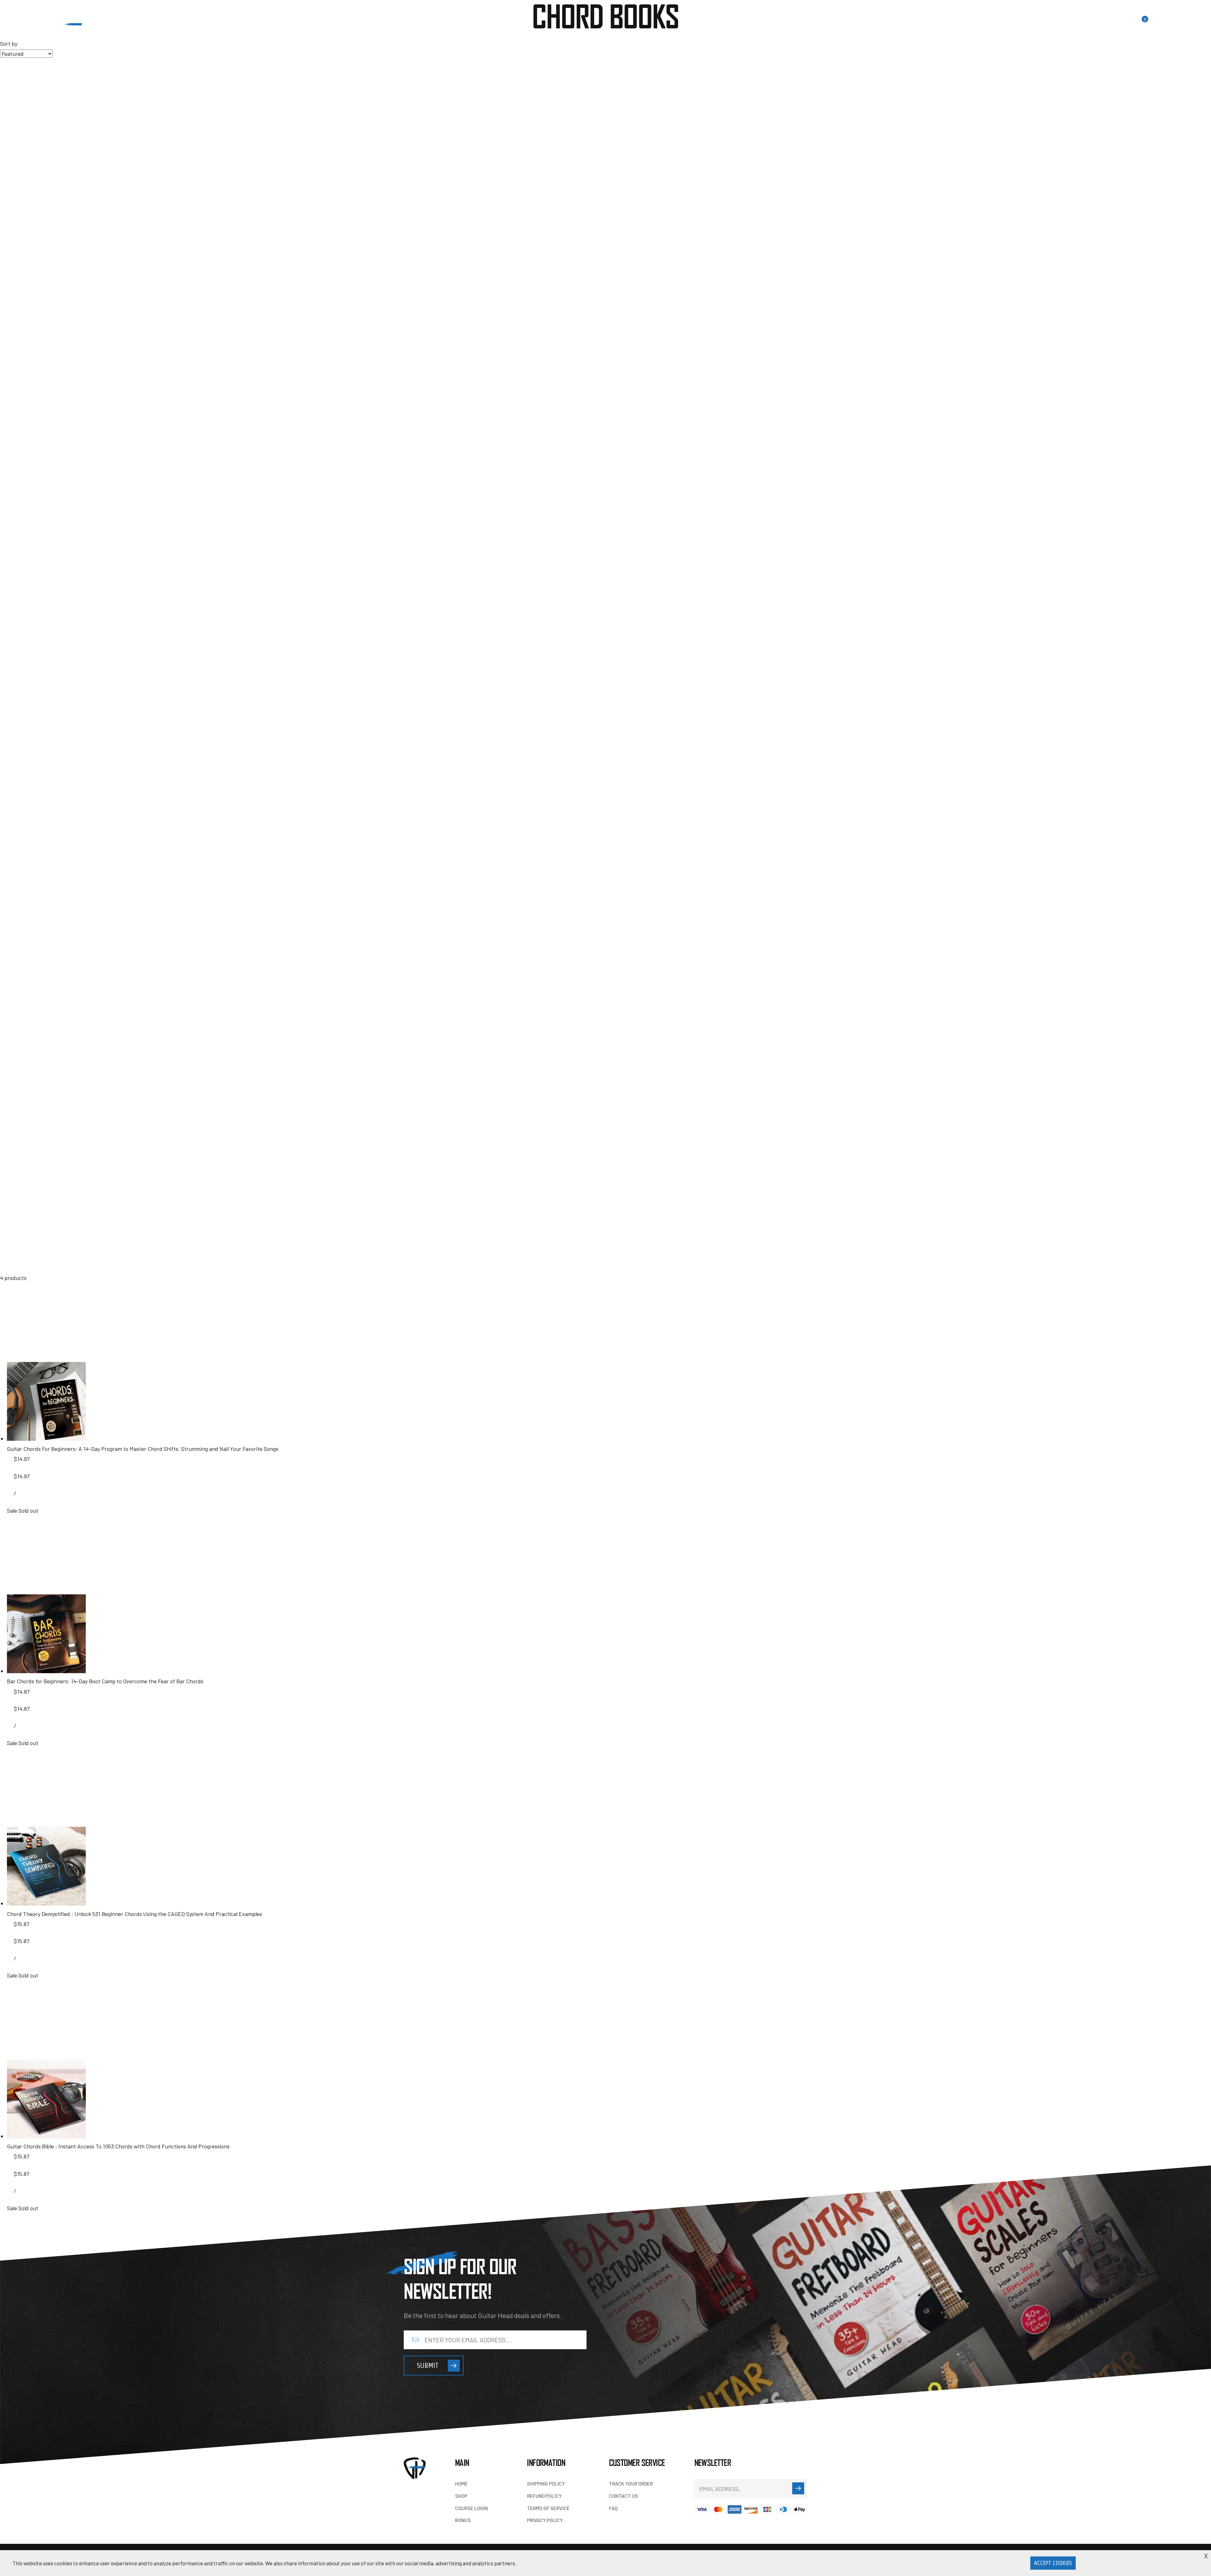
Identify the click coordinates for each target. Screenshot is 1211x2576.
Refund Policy (544, 2496)
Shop (461, 2496)
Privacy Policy (545, 2520)
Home (191, 26)
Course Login (471, 2508)
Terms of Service (548, 2508)
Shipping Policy (546, 2483)
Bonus (317, 26)
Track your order (631, 2483)
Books (219, 26)
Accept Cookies (1053, 2563)
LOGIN (1070, 24)
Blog (246, 26)
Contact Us (281, 26)
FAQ (613, 2508)
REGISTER (1099, 24)
